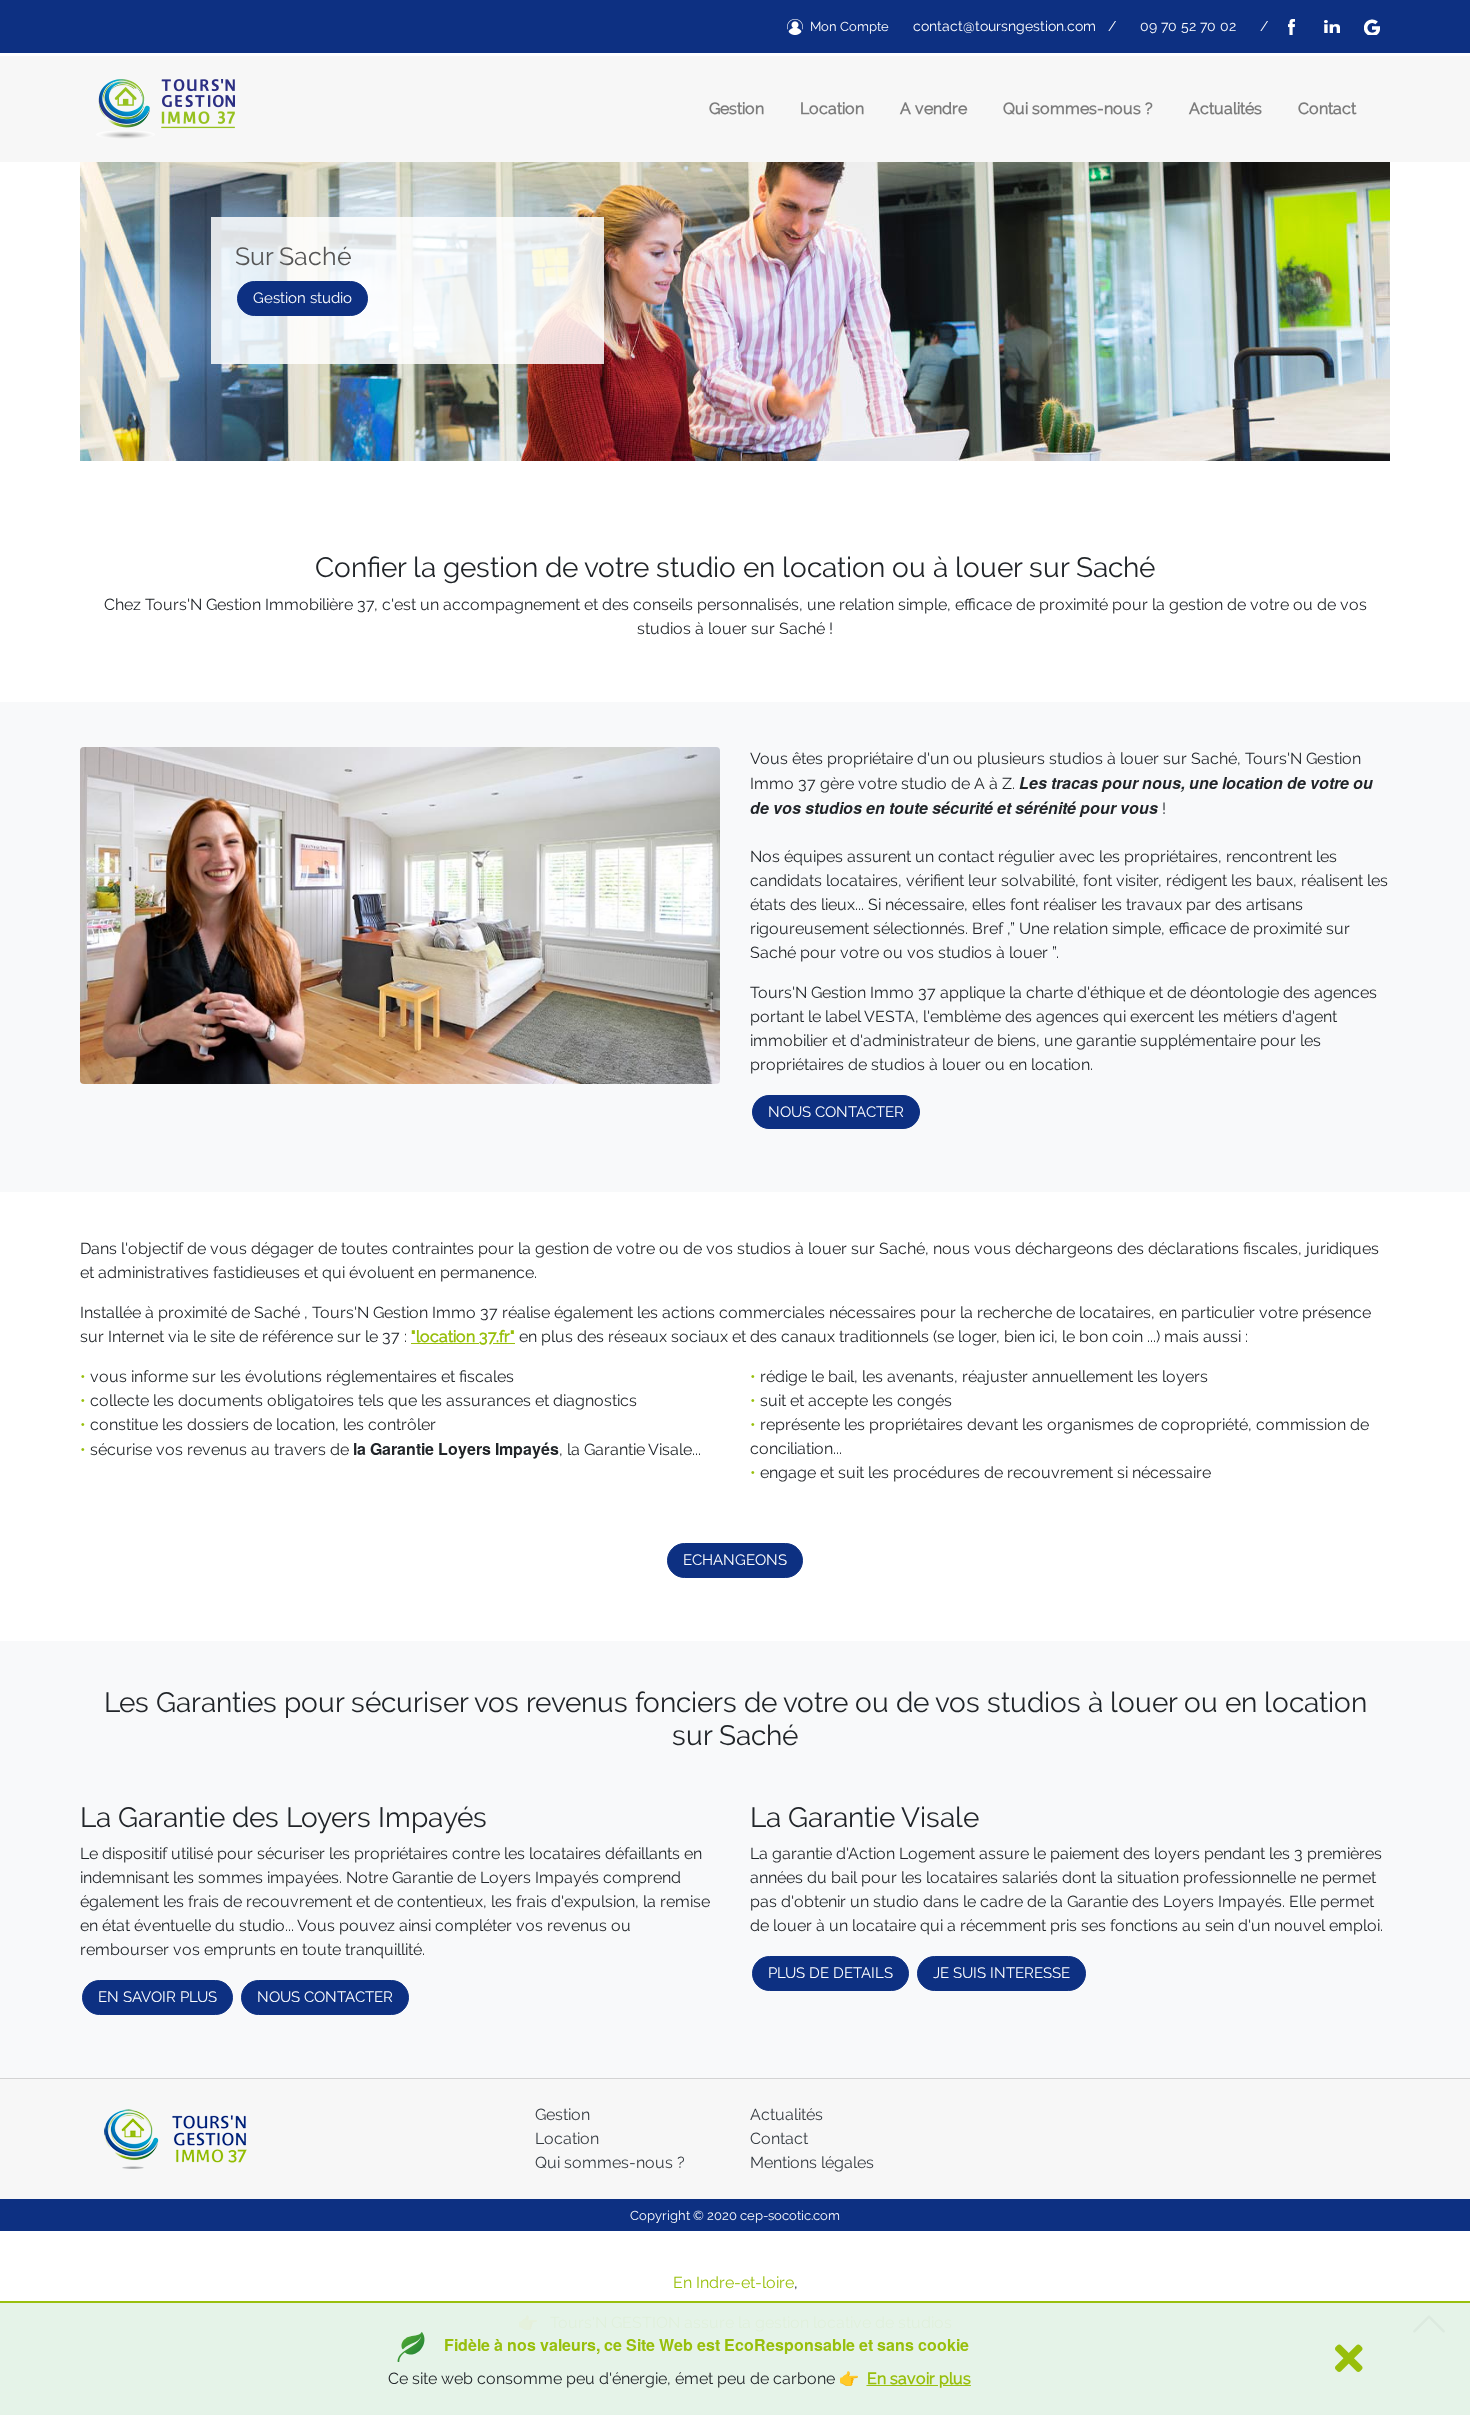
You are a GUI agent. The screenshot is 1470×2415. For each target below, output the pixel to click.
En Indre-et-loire (733, 2282)
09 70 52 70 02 (1188, 26)
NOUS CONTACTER (836, 1112)
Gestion (736, 108)
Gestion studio (302, 298)
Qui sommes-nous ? (1078, 108)
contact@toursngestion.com (1004, 26)
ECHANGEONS (735, 1560)
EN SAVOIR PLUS (157, 1997)
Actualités (1225, 108)
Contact (1327, 108)
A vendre (933, 108)
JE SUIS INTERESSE (1001, 1973)
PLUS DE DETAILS (830, 1973)
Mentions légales (812, 2162)
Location (832, 108)
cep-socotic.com (790, 2215)
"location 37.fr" (463, 1336)
